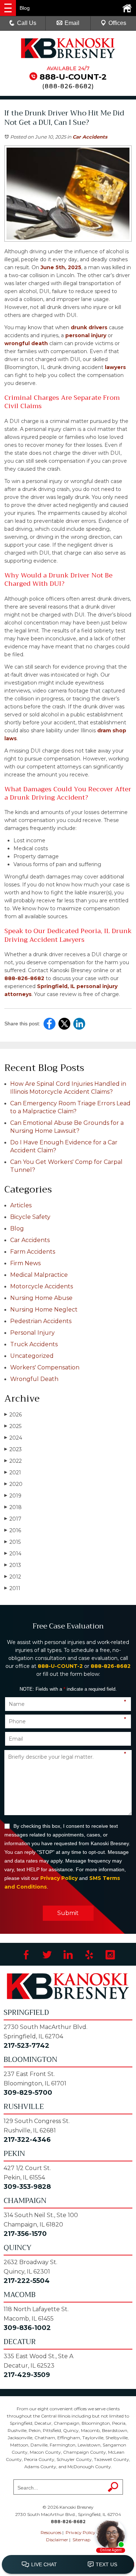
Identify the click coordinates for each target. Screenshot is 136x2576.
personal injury (85, 335)
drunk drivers (88, 327)
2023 (13, 1449)
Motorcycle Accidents (42, 1286)
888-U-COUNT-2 (73, 77)
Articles (21, 1205)
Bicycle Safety (30, 1217)
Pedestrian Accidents (41, 1321)
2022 (13, 1461)
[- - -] (8, 8)
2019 (13, 1496)
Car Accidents (90, 137)
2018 (13, 1507)
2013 (13, 1565)
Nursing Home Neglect (44, 1310)
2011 (12, 1588)
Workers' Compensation (45, 1367)
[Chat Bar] (68, 2565)
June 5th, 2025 (60, 267)
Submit (68, 1913)
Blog (17, 1228)
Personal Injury (32, 1333)
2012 (13, 1577)
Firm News (25, 1263)
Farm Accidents (33, 1252)
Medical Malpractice (39, 1275)
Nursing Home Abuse (41, 1298)
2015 (13, 1542)
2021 (13, 1473)
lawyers (115, 367)
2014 (13, 1554)
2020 (13, 1484)
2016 (13, 1530)
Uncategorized (32, 1356)
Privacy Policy (59, 1878)
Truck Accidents (34, 1344)
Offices (117, 23)
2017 (13, 1519)
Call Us (27, 23)
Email (72, 23)
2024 (13, 1438)
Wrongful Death (34, 1379)
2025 (13, 1426)
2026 (13, 1415)
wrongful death (26, 343)
